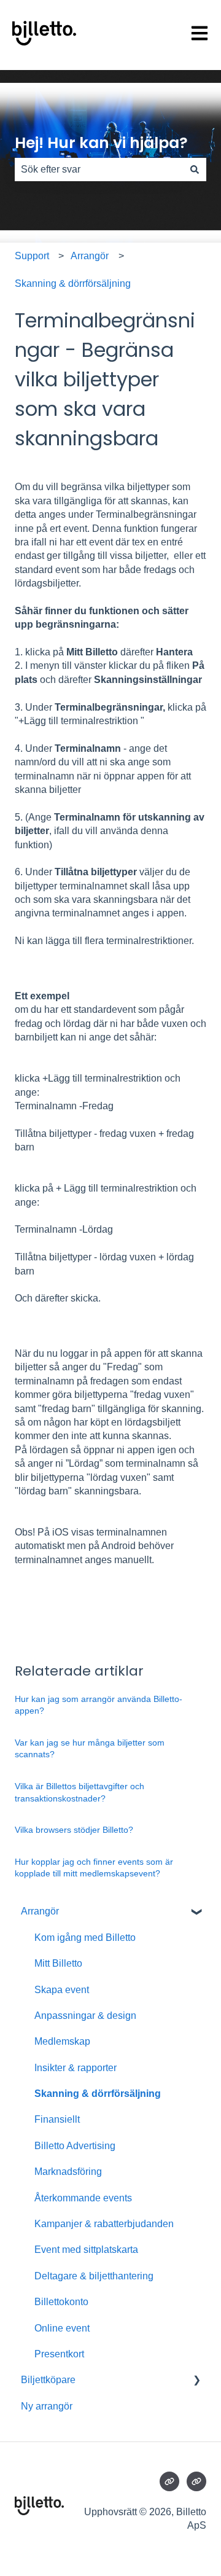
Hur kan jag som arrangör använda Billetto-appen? (99, 1705)
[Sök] (195, 170)
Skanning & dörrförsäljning (73, 283)
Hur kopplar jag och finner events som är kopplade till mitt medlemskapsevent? (94, 1868)
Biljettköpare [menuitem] (48, 2380)
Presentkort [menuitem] (59, 2354)
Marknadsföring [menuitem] (68, 2172)
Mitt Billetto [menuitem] (58, 1963)
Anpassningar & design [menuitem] (85, 2016)
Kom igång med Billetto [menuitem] (85, 1938)
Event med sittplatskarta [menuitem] (86, 2250)
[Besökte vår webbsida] (169, 2481)
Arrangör (90, 256)
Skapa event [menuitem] (62, 1990)
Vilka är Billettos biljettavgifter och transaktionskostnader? (79, 1792)
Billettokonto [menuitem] (61, 2302)
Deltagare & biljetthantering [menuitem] (94, 2276)
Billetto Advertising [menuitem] (75, 2146)
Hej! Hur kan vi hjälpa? (101, 143)
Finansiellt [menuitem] (57, 2119)
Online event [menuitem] (62, 2328)
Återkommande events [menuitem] (83, 2198)
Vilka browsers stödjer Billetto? (74, 1830)
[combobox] (99, 170)
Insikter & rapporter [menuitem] (76, 2068)
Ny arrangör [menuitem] (47, 2406)
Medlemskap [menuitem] (62, 2041)
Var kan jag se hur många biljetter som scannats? (90, 1749)
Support (32, 256)
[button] (196, 1912)
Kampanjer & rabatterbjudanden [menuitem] (104, 2224)
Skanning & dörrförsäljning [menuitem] (98, 2094)
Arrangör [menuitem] (40, 1911)
